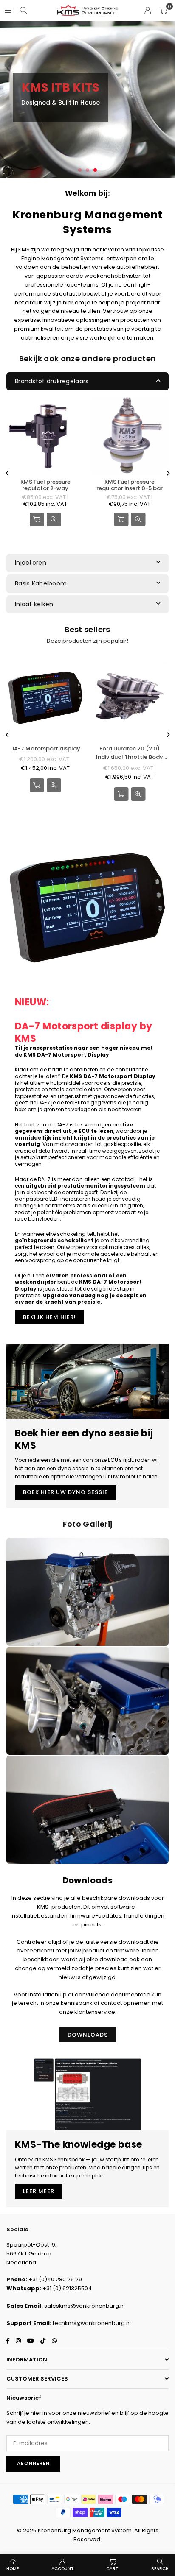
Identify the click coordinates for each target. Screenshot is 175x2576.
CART (112, 2569)
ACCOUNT (63, 2569)
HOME (13, 2569)
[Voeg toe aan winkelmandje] (121, 519)
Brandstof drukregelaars (52, 381)
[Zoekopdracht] (23, 10)
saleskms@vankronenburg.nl (85, 2306)
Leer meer (39, 2191)
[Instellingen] (148, 11)
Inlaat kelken (34, 604)
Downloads (88, 2035)
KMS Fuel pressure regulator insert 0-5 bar (130, 485)
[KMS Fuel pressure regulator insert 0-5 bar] (130, 436)
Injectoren (31, 563)
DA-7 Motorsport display (45, 749)
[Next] (168, 473)
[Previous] (8, 473)
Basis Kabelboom (41, 583)
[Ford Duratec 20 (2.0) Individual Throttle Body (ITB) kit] (130, 697)
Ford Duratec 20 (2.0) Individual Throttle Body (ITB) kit (130, 753)
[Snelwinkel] (37, 519)
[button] (163, 11)
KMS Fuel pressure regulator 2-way (45, 485)
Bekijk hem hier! (49, 1317)
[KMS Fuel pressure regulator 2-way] (45, 436)
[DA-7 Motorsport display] (45, 697)
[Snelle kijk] (54, 519)
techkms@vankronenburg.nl (92, 2323)
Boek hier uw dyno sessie (65, 1492)
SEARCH (160, 2569)
